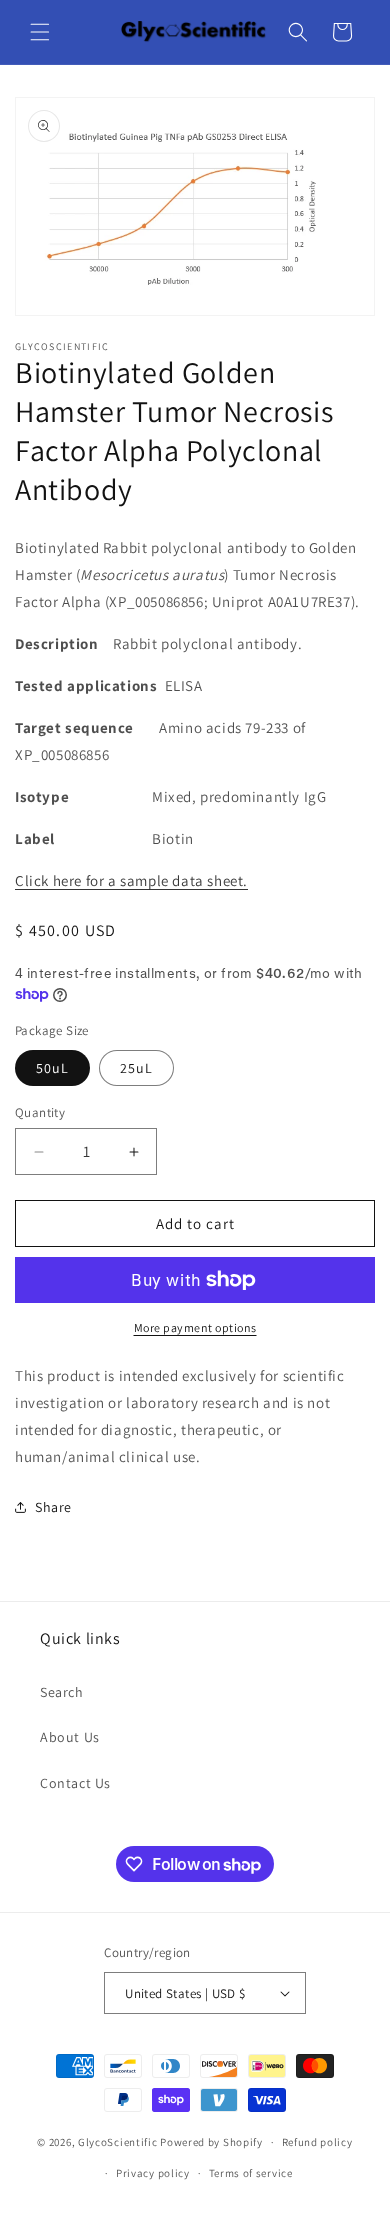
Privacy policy (153, 2173)
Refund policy (317, 2142)
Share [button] (53, 1507)
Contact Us (75, 1783)
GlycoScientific (118, 2142)
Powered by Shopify (211, 2142)
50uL (52, 1068)
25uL (136, 1068)
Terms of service (251, 2173)
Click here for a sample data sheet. (131, 880)
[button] (40, 32)
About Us (70, 1737)
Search (62, 1692)
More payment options (195, 1327)
